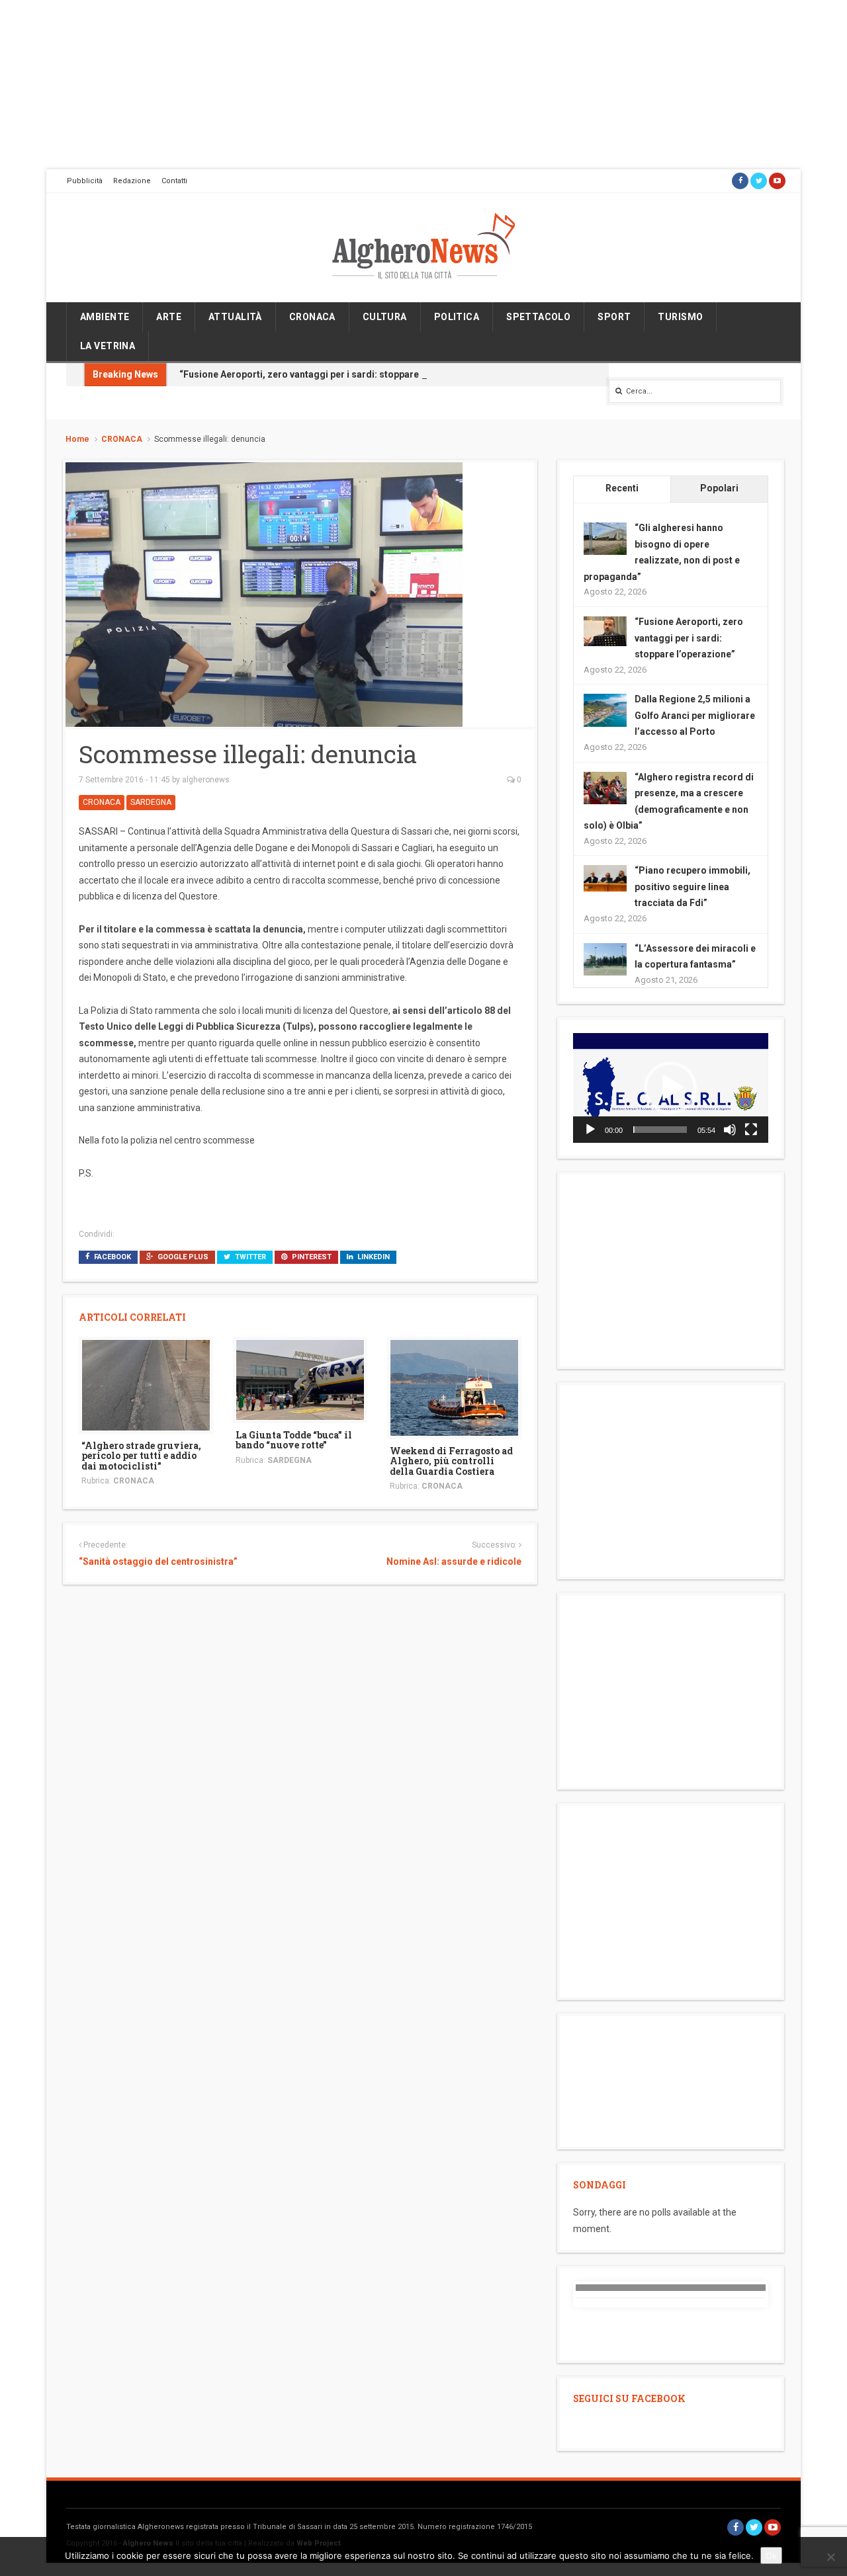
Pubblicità (85, 181)
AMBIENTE (105, 317)
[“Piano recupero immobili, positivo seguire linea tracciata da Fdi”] (605, 878)
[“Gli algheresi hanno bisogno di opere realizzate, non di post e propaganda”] (605, 538)
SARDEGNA (151, 802)
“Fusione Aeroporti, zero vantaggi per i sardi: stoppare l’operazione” (330, 374)
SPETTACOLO (538, 317)
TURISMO (680, 317)
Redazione (132, 181)
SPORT (614, 317)
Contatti (174, 181)
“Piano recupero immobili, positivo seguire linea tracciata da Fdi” (692, 887)
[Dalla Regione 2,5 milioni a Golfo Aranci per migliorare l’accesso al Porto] (605, 710)
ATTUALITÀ (235, 317)
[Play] (590, 1130)
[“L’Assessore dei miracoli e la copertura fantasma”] (605, 958)
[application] (671, 1088)
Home (77, 439)
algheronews (206, 780)
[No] (830, 2557)
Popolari (719, 488)
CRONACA (312, 317)
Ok (771, 2555)
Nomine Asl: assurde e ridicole (454, 1561)
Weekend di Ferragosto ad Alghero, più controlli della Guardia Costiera (451, 1461)
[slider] (660, 1130)
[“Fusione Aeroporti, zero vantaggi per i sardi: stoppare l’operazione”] (605, 630)
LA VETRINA (108, 346)
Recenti (622, 488)
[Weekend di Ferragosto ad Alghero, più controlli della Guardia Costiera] (454, 1387)
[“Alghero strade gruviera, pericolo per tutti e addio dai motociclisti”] (146, 1384)
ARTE (169, 317)
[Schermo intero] (751, 1130)
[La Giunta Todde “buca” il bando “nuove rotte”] (300, 1379)
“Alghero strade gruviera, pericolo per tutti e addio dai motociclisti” (141, 1456)
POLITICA (457, 317)
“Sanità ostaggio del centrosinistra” (158, 1561)
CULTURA (385, 317)
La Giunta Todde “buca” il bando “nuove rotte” (294, 1440)
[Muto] (730, 1130)
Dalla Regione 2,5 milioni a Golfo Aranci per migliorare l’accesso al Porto (695, 715)
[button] (670, 1088)
